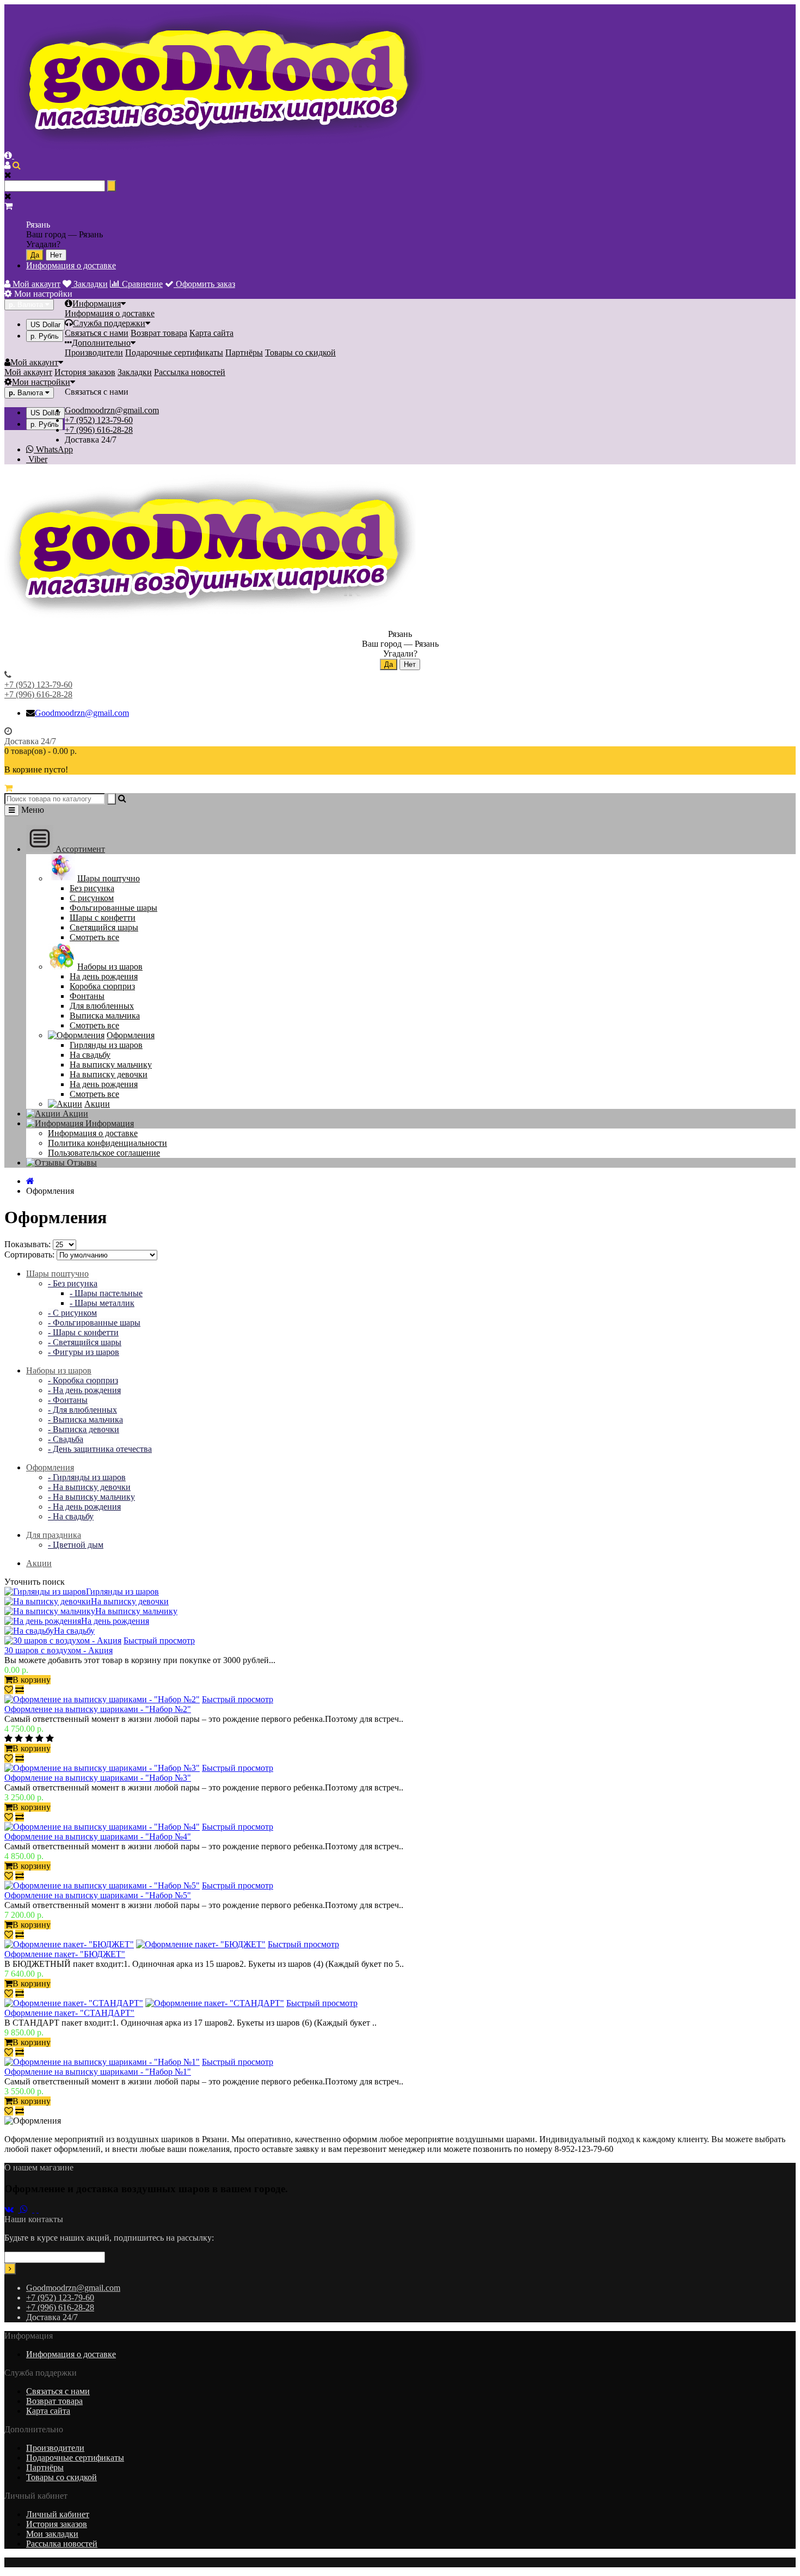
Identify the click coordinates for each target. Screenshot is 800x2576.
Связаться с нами (97, 333)
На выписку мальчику (111, 1065)
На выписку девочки (109, 1074)
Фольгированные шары (113, 908)
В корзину (32, 1680)
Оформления (131, 1035)
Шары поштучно (109, 878)
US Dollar (45, 325)
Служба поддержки (109, 323)
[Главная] (30, 1181)
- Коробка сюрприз (83, 1380)
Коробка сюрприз (102, 986)
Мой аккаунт (34, 362)
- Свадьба (66, 1439)
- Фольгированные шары (94, 1323)
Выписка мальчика (105, 1016)
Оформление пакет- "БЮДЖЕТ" (65, 1954)
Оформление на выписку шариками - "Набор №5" (98, 1895)
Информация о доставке (71, 265)
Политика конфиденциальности (107, 1143)
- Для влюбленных (82, 1410)
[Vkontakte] (12, 2209)
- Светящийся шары (85, 1342)
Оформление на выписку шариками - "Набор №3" (98, 1778)
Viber (37, 459)
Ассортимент (79, 849)
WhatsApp (53, 449)
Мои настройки (41, 382)
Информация (97, 303)
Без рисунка (92, 888)
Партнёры (244, 352)
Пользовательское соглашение (104, 1153)
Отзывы (81, 1163)
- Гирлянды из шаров (87, 1477)
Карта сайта (211, 333)
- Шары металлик (102, 1303)
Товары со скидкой (300, 352)
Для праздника (54, 1535)
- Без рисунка (73, 1283)
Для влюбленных (102, 1006)
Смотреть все (94, 937)
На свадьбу (90, 1055)
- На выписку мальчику (91, 1497)
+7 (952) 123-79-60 (99, 420)
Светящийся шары (104, 927)
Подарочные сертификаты (174, 352)
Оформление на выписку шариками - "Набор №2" (98, 1709)
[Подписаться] (10, 2269)
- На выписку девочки (89, 1487)
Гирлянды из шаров (106, 1045)
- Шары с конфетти (83, 1332)
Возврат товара (159, 333)
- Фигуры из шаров (84, 1352)
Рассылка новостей (190, 372)
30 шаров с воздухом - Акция (59, 1650)
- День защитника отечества (100, 1449)
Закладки (135, 372)
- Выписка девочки (84, 1429)
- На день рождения (84, 1390)
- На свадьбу (71, 1516)
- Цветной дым (76, 1545)
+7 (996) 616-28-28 (99, 430)
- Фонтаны (68, 1400)
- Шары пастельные (106, 1293)
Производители (94, 352)
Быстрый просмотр (159, 1640)
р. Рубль (45, 336)
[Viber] (36, 2209)
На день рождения (104, 976)
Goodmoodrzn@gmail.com (112, 410)
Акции (97, 1104)
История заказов (85, 372)
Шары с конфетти (103, 918)
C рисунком (92, 898)
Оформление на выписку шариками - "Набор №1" (98, 2072)
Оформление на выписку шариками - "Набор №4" (98, 1836)
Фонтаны (87, 996)
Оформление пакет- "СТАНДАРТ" (69, 2013)
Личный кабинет (58, 2514)
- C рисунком (72, 1313)
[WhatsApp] (27, 2209)
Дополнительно (101, 343)
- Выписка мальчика (85, 1419)
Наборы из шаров (110, 967)
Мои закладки (52, 2534)
